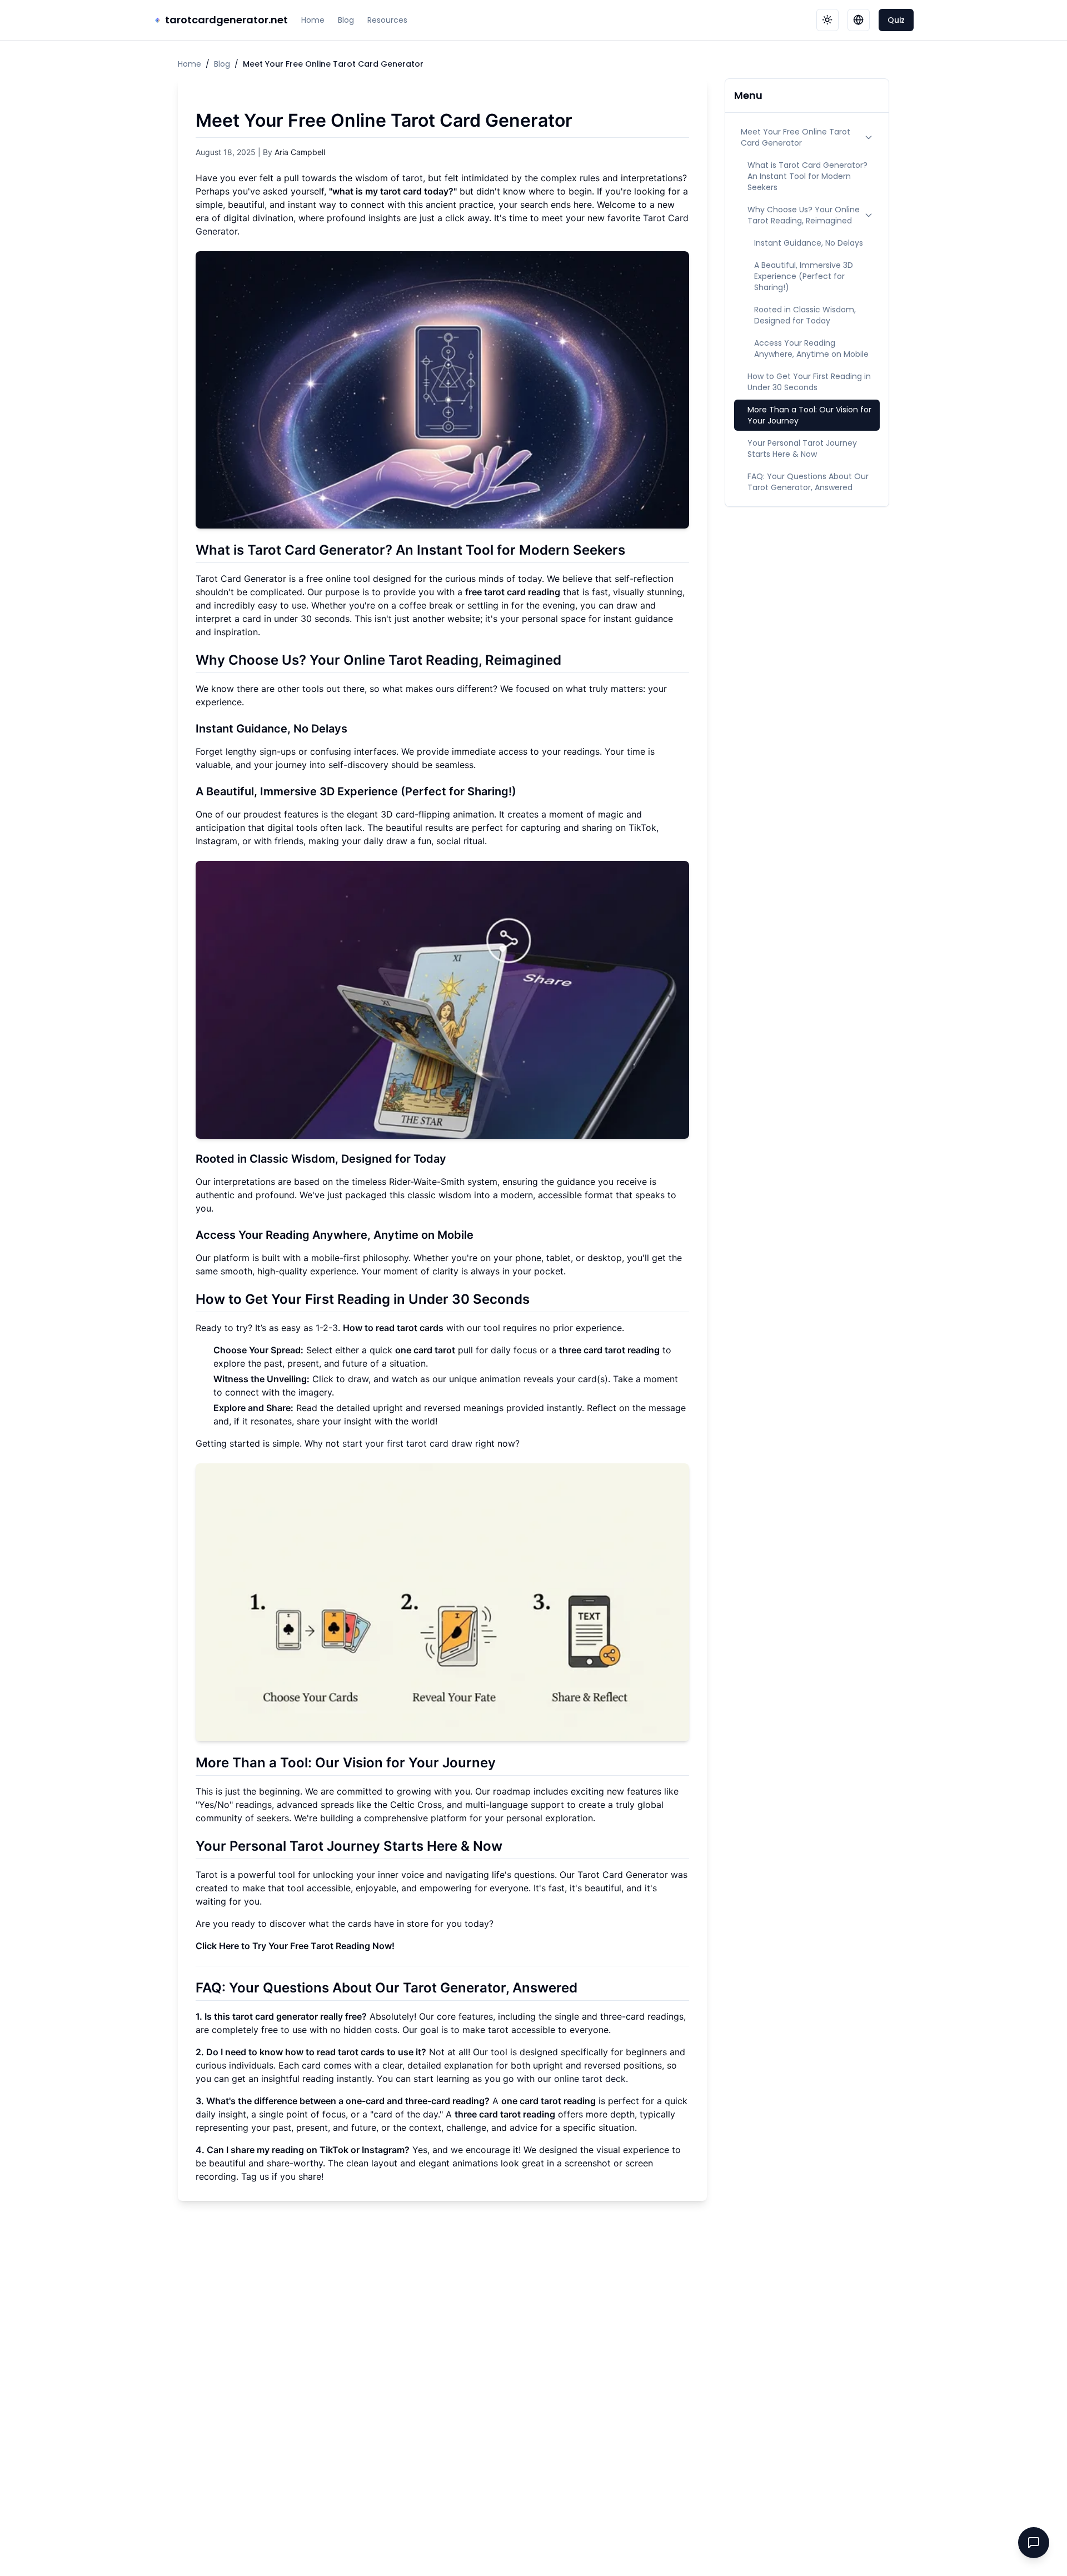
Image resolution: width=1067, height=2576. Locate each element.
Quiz (896, 20)
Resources (387, 20)
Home (313, 20)
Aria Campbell (300, 152)
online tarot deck (590, 2079)
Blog (346, 20)
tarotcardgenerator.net (226, 20)
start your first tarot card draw (407, 1443)
